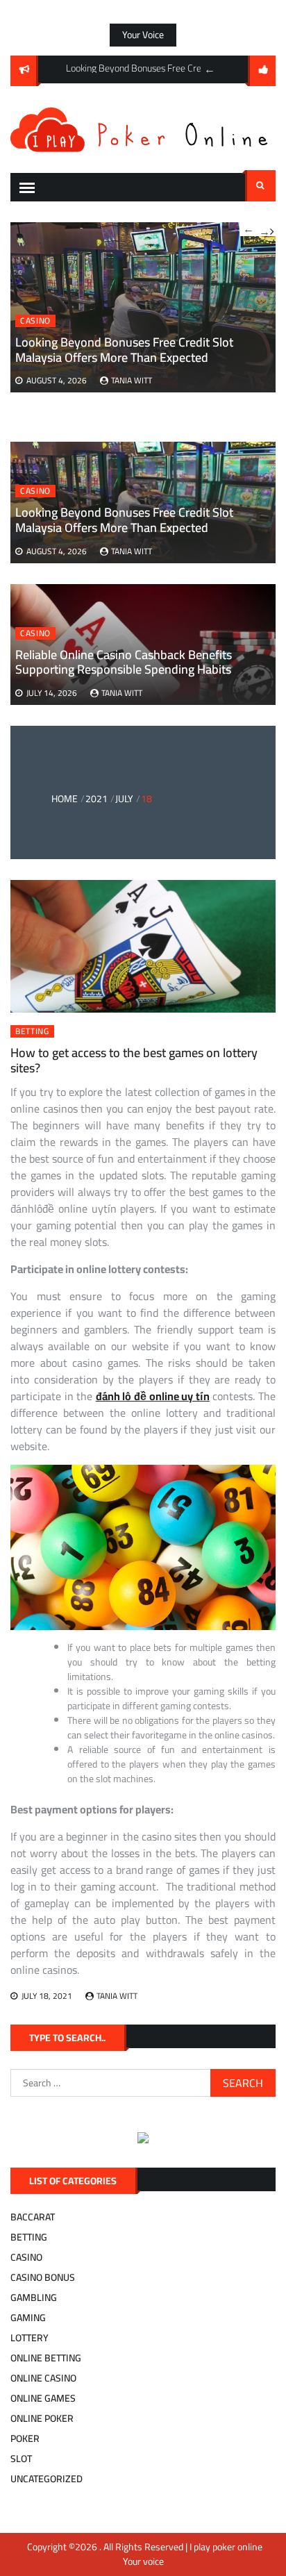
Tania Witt (132, 551)
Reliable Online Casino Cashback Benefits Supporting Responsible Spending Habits (124, 662)
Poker (25, 2438)
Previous (210, 69)
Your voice (143, 35)
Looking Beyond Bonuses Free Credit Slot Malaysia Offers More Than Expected (124, 520)
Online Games (43, 2398)
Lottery (30, 2338)
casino (35, 491)
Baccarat (33, 2217)
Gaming (28, 2318)
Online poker (42, 2418)
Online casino (43, 2378)
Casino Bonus (43, 2277)
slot (21, 2459)
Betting (32, 1031)
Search (260, 186)
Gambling (34, 2297)
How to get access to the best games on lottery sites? (134, 1060)
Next (267, 229)
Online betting (46, 2358)
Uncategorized (47, 2479)
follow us (262, 71)
